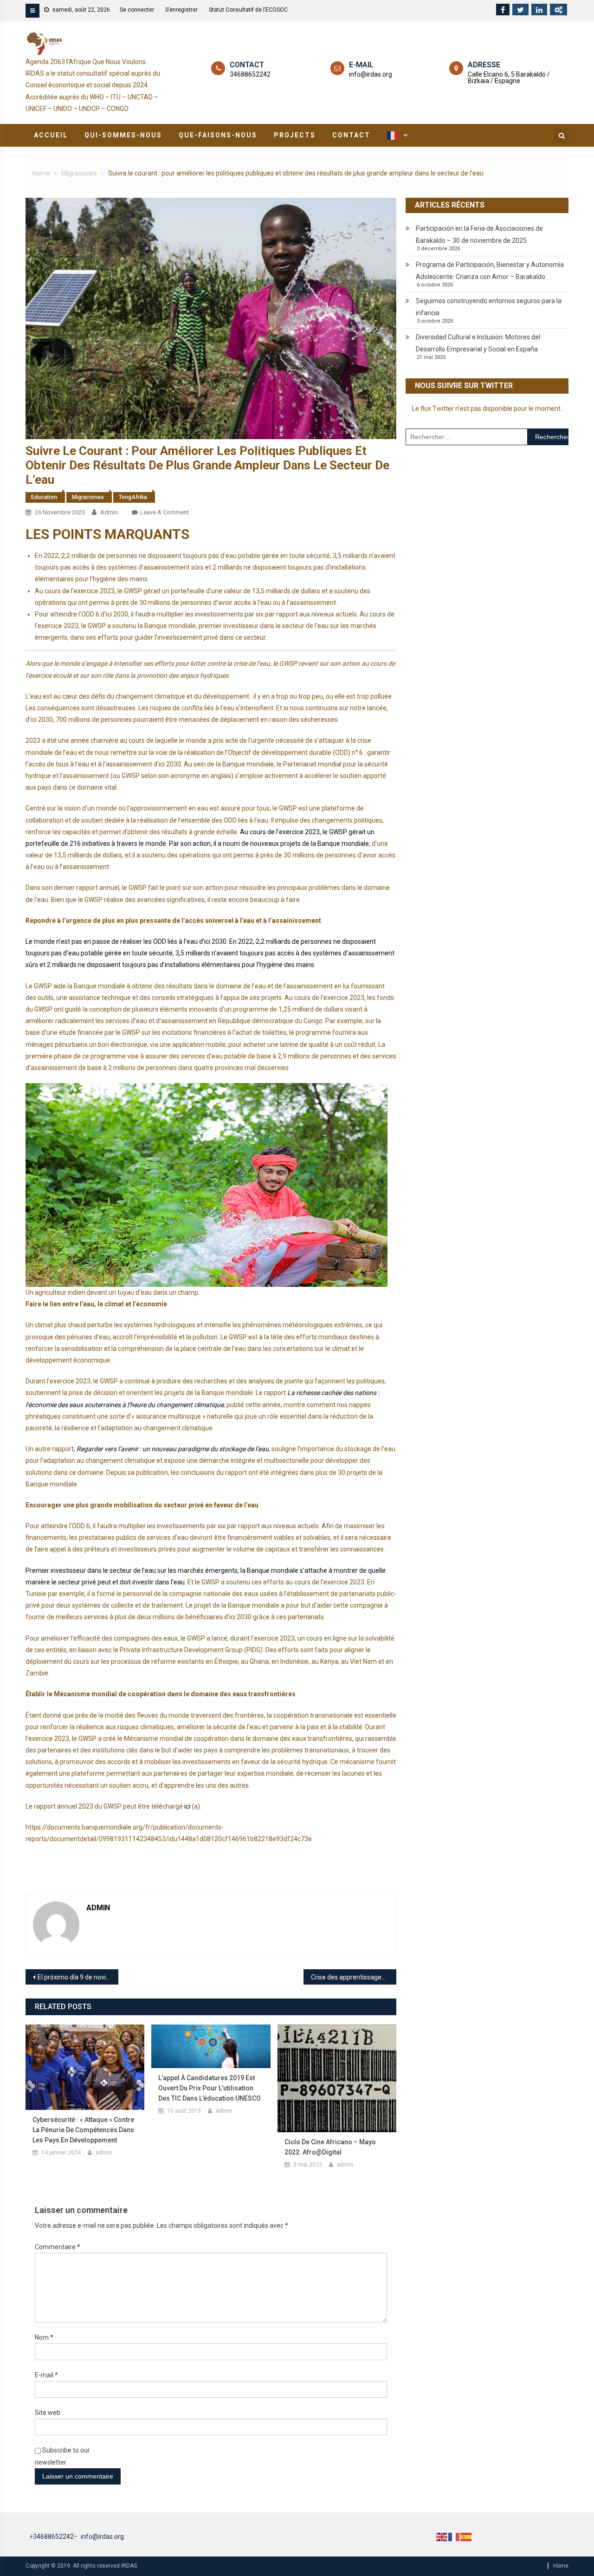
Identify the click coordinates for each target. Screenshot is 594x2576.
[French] (396, 135)
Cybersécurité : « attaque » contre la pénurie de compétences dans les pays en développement (83, 2130)
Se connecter (137, 10)
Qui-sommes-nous (123, 135)
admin (109, 512)
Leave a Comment (165, 512)
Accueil (51, 135)
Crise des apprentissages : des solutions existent (354, 1977)
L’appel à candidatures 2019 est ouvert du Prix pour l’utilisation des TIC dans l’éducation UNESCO (210, 2088)
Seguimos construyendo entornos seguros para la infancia (489, 307)
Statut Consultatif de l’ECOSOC (248, 10)
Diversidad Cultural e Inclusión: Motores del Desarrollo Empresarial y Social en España (478, 343)
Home (561, 2566)
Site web (48, 2413)
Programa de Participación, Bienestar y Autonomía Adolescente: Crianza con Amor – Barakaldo (490, 271)
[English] (442, 2537)
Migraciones (88, 497)
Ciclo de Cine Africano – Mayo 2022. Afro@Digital (330, 2147)
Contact (351, 135)
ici (187, 1806)
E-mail (46, 2375)
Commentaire (58, 2247)
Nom (44, 2337)
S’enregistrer (181, 10)
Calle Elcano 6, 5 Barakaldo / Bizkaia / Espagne (509, 78)
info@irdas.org (371, 74)
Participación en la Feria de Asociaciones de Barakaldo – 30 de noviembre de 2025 (479, 234)
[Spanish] (466, 2537)
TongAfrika (133, 497)
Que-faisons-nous (218, 135)
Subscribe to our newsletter (62, 2456)
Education (44, 497)
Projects (295, 135)
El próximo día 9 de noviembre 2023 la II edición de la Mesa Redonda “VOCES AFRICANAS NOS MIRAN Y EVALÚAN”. (78, 1977)
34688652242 (250, 74)
